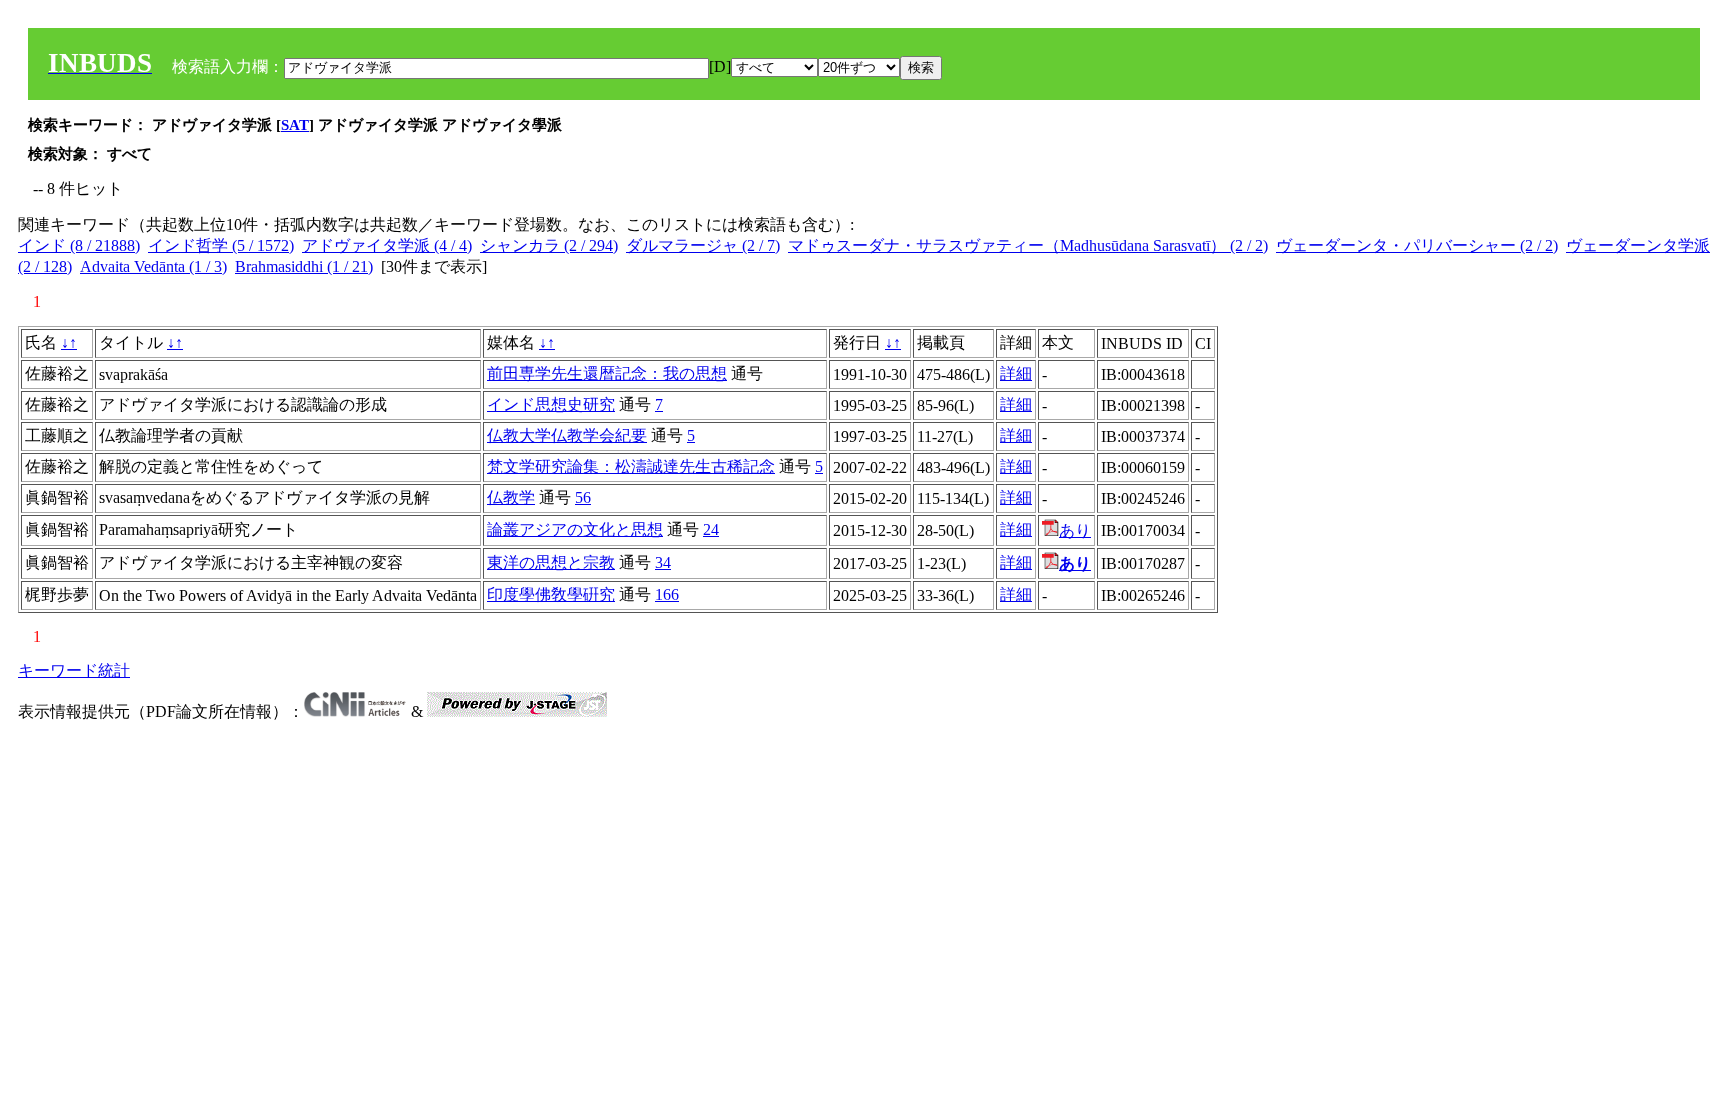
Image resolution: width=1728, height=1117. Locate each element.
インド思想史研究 (551, 404)
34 (663, 562)
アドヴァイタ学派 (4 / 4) (387, 245)
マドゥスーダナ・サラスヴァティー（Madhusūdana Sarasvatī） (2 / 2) (1028, 245)
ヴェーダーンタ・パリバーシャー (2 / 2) (1417, 245)
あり (1075, 530)
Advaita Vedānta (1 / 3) (153, 266)
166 (667, 594)
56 (583, 497)
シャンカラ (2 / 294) (549, 245)
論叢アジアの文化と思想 (575, 529)
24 (711, 529)
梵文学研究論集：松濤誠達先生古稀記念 (631, 466)
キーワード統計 (74, 670)
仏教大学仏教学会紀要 (567, 435)
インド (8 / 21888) (79, 245)
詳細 (1016, 373)
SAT (295, 125)
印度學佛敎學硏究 (551, 594)
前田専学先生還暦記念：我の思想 (607, 373)
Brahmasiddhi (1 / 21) (304, 266)
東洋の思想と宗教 (551, 562)
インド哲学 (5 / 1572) (221, 245)
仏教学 (511, 497)
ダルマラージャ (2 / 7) (703, 245)
